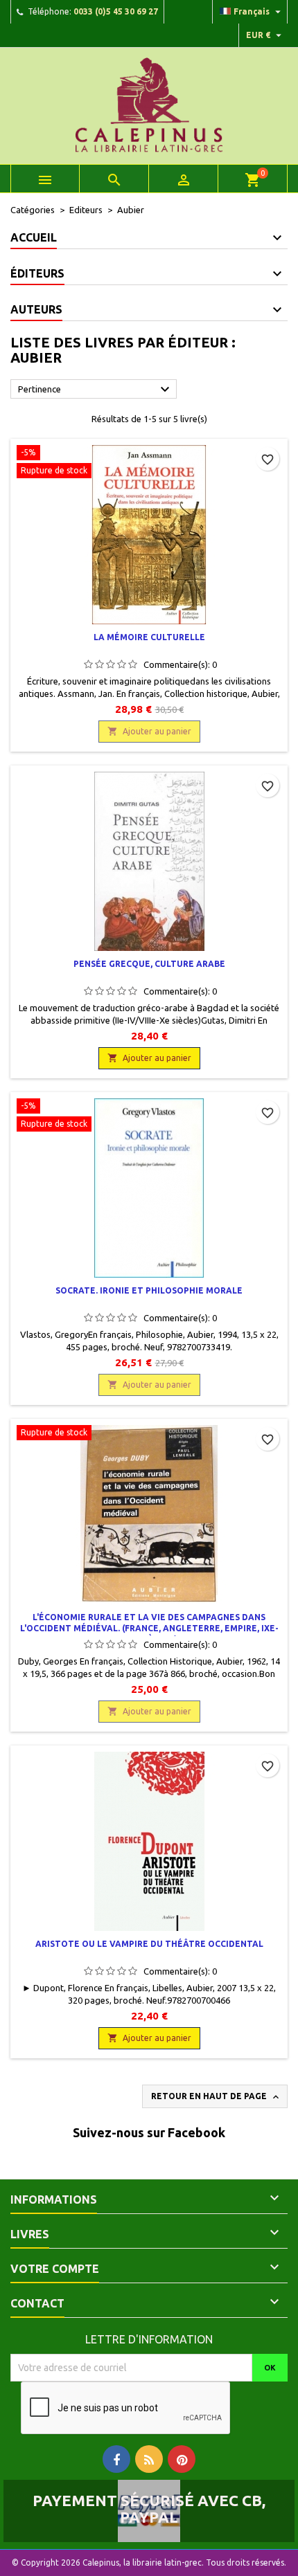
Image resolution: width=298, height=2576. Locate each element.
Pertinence (96, 390)
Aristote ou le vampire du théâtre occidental (149, 1944)
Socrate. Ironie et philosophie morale (149, 1290)
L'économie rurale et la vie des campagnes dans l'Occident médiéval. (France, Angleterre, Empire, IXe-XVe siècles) (149, 1628)
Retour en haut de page (216, 2097)
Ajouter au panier (149, 731)
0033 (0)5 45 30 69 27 (116, 11)
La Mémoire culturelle (149, 637)
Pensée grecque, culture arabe (149, 964)
